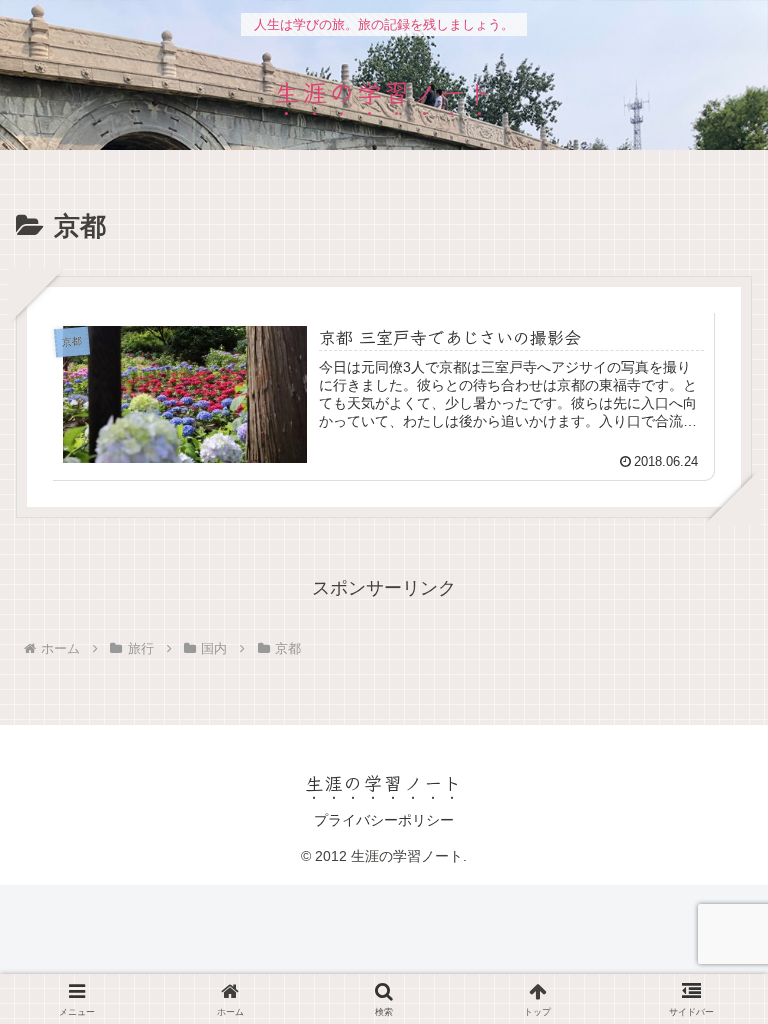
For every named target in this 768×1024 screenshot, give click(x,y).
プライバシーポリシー (384, 820)
